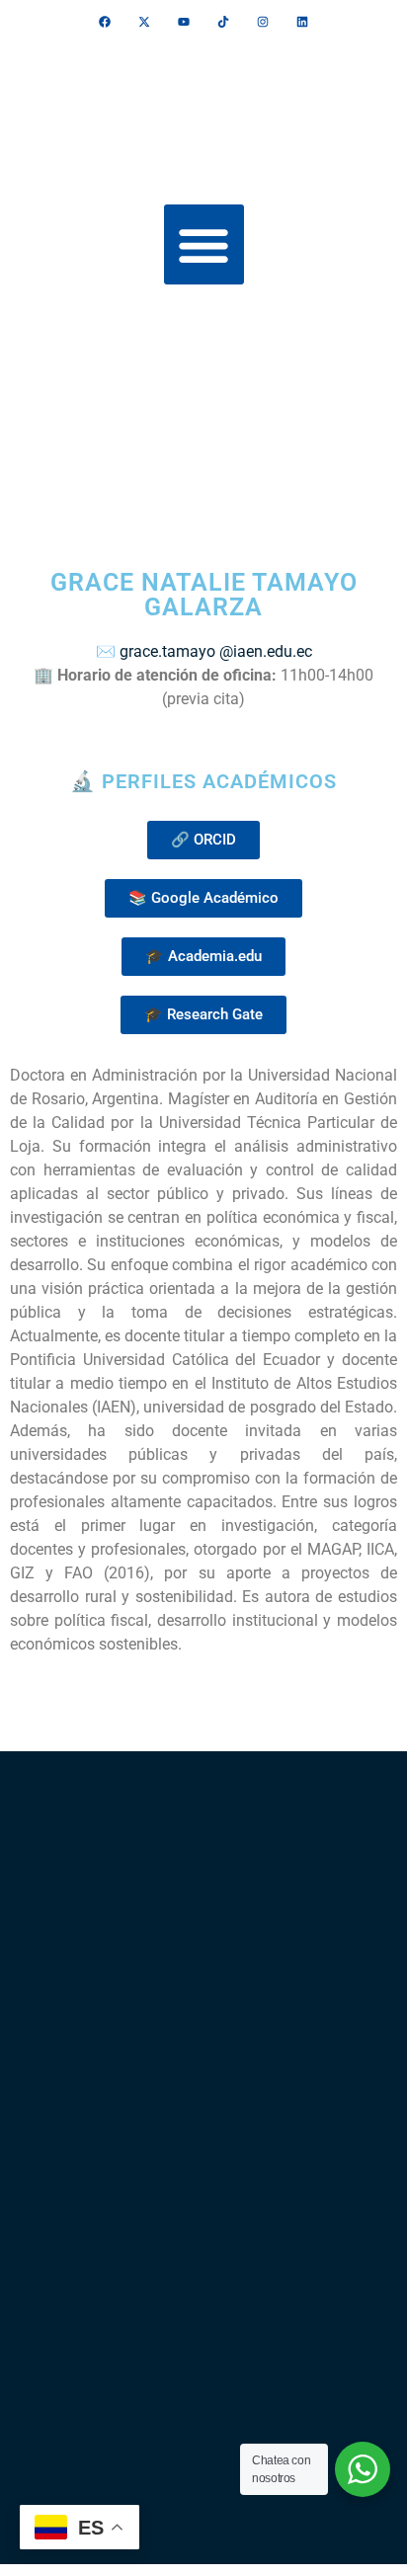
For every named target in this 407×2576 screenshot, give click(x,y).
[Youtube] (184, 22)
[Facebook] (105, 22)
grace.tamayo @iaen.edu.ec (216, 651)
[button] (204, 244)
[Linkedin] (302, 22)
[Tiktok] (223, 22)
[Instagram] (263, 22)
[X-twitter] (144, 22)
